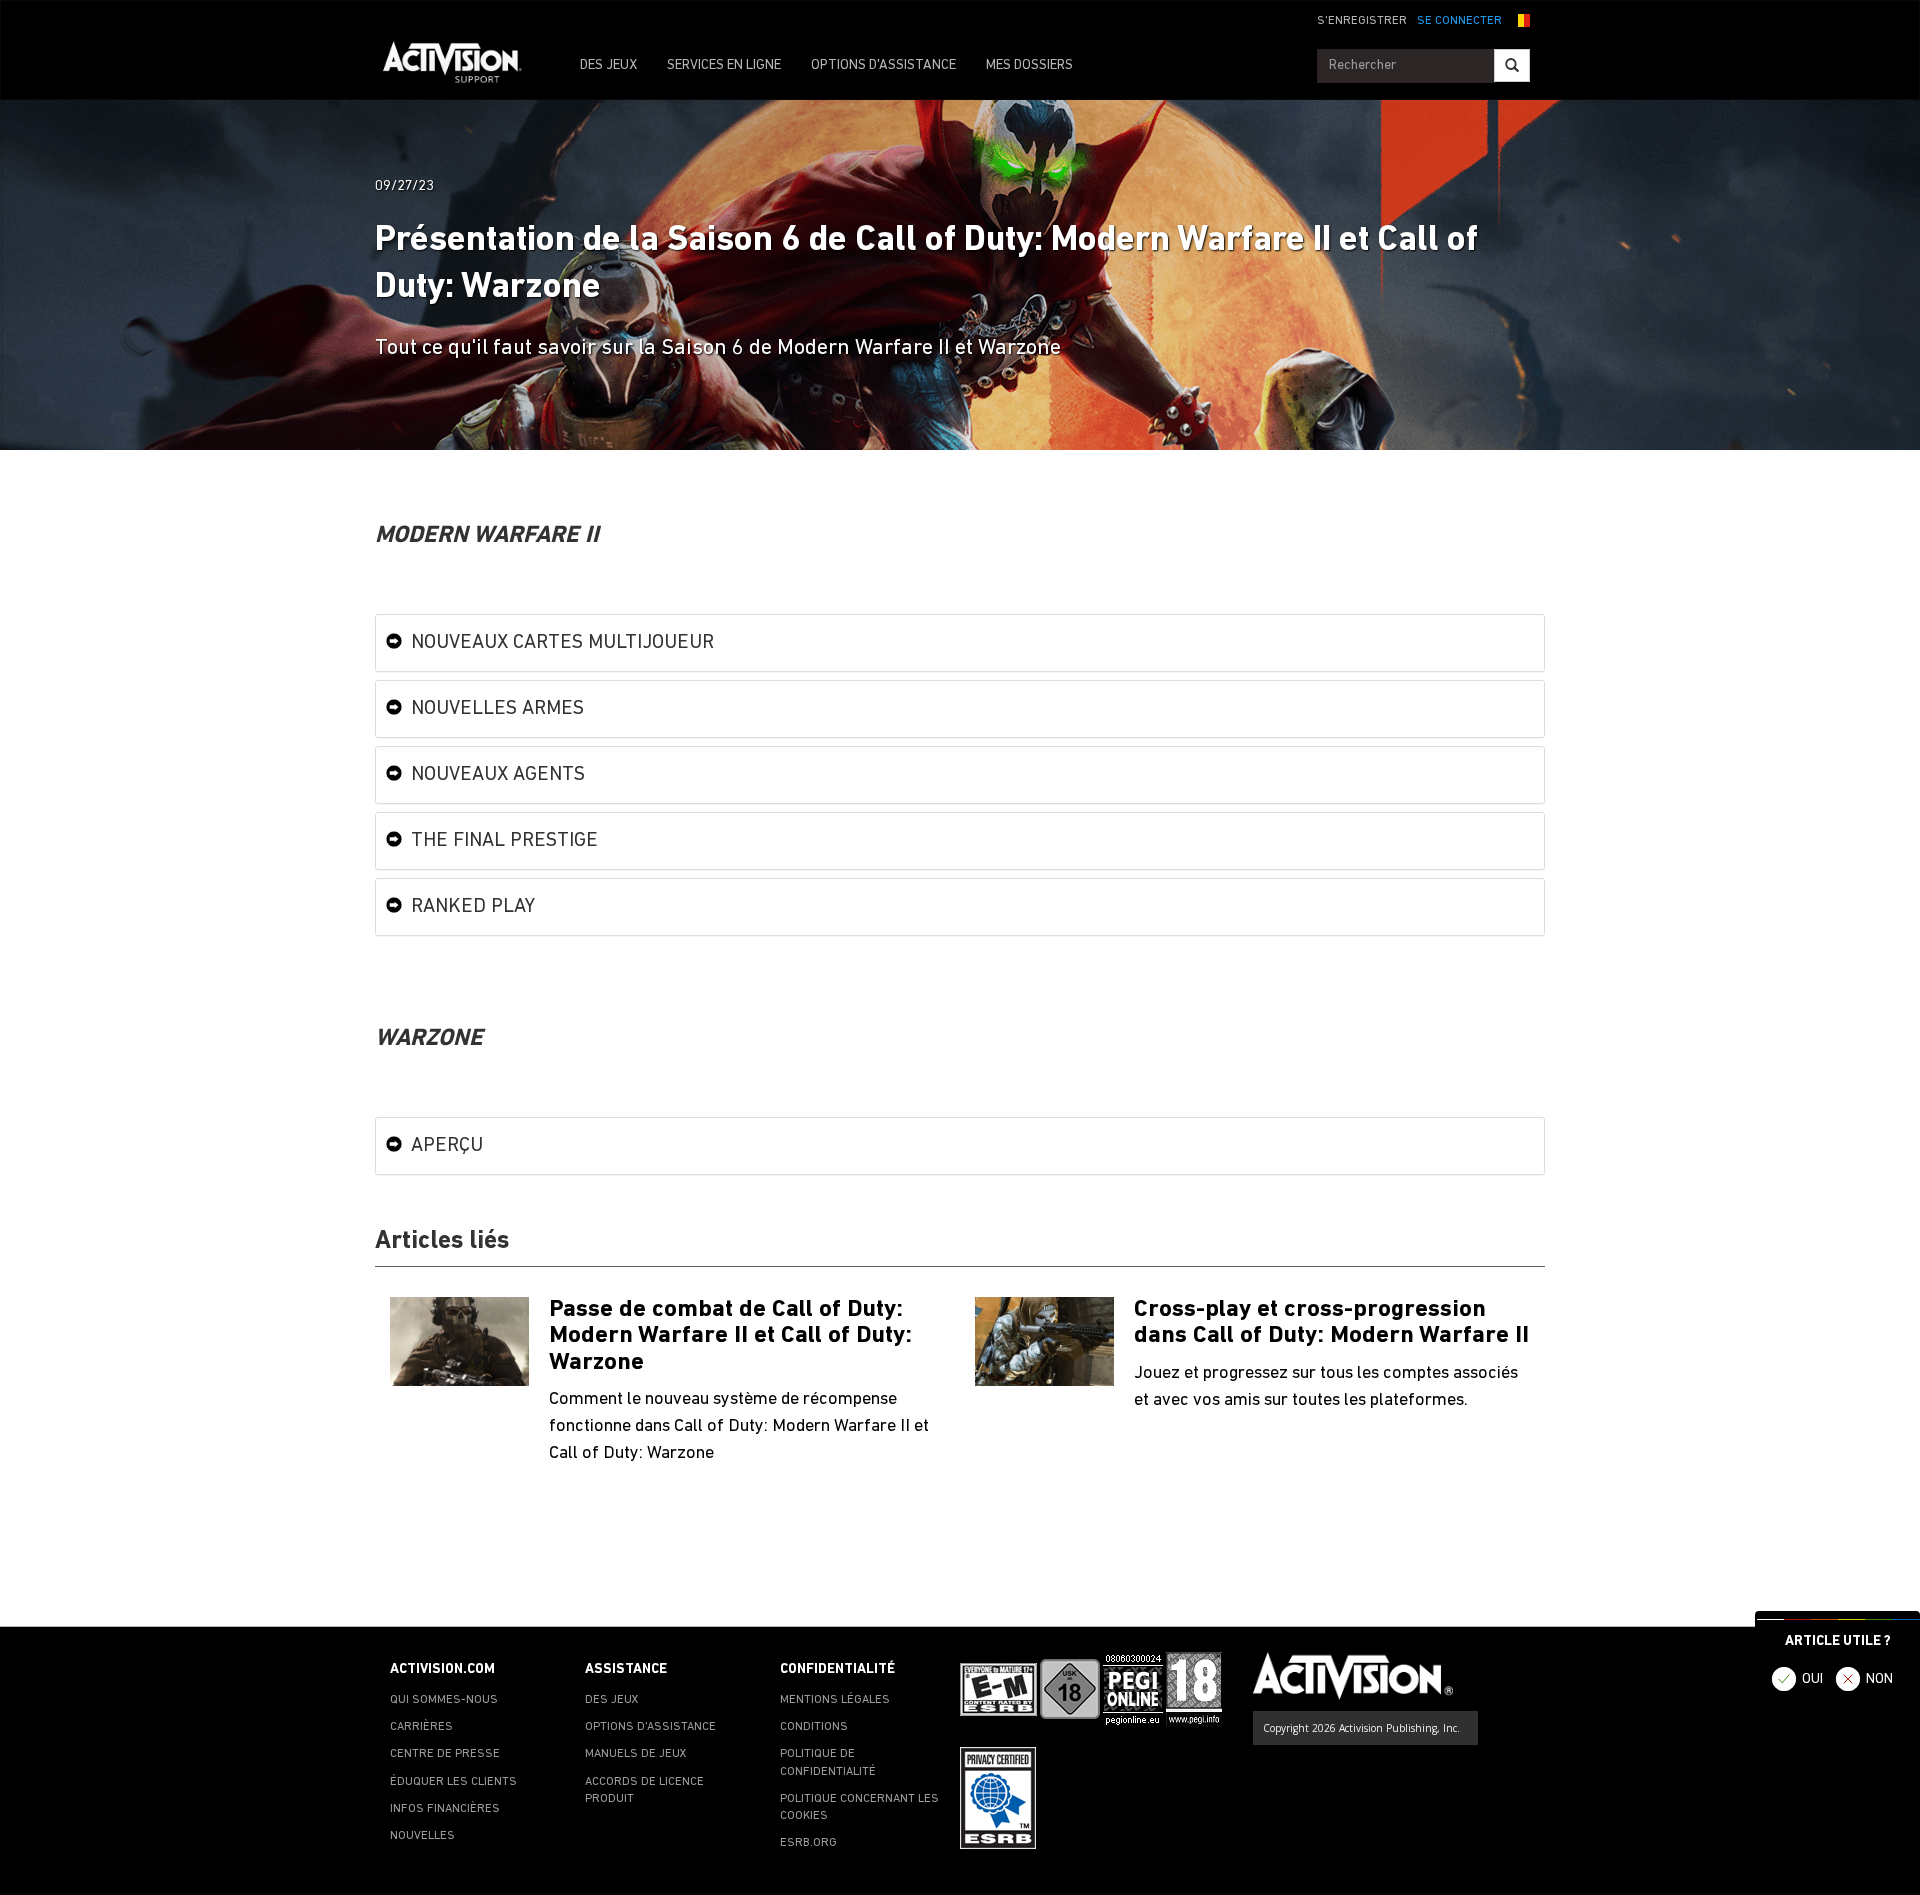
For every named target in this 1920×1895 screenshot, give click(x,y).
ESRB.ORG (808, 1843)
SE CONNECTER (1459, 21)
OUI (1812, 1679)
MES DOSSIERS (1029, 65)
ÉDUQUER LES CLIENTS (453, 1782)
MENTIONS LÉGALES (835, 1700)
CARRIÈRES (421, 1727)
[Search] (1512, 65)
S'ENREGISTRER (1362, 21)
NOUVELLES (422, 1836)
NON (1879, 1679)
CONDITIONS (814, 1727)
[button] (1521, 19)
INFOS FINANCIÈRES (445, 1809)
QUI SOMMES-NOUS (444, 1700)
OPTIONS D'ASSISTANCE (883, 65)
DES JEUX (608, 65)
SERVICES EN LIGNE (724, 65)
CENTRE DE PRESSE (445, 1754)
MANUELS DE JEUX (636, 1754)
